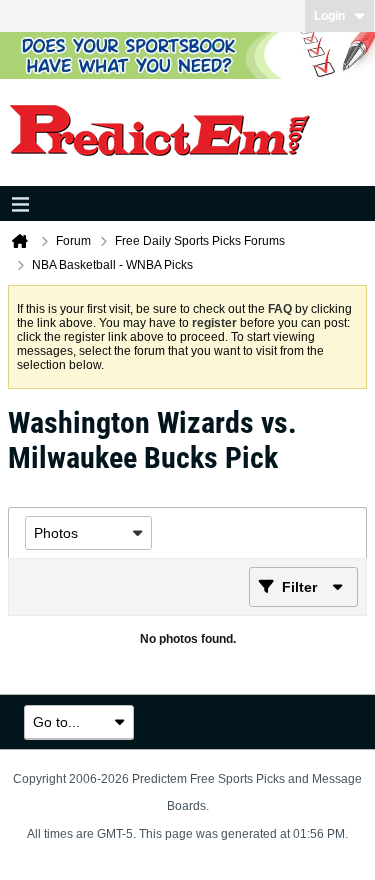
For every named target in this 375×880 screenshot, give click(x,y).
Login (329, 16)
